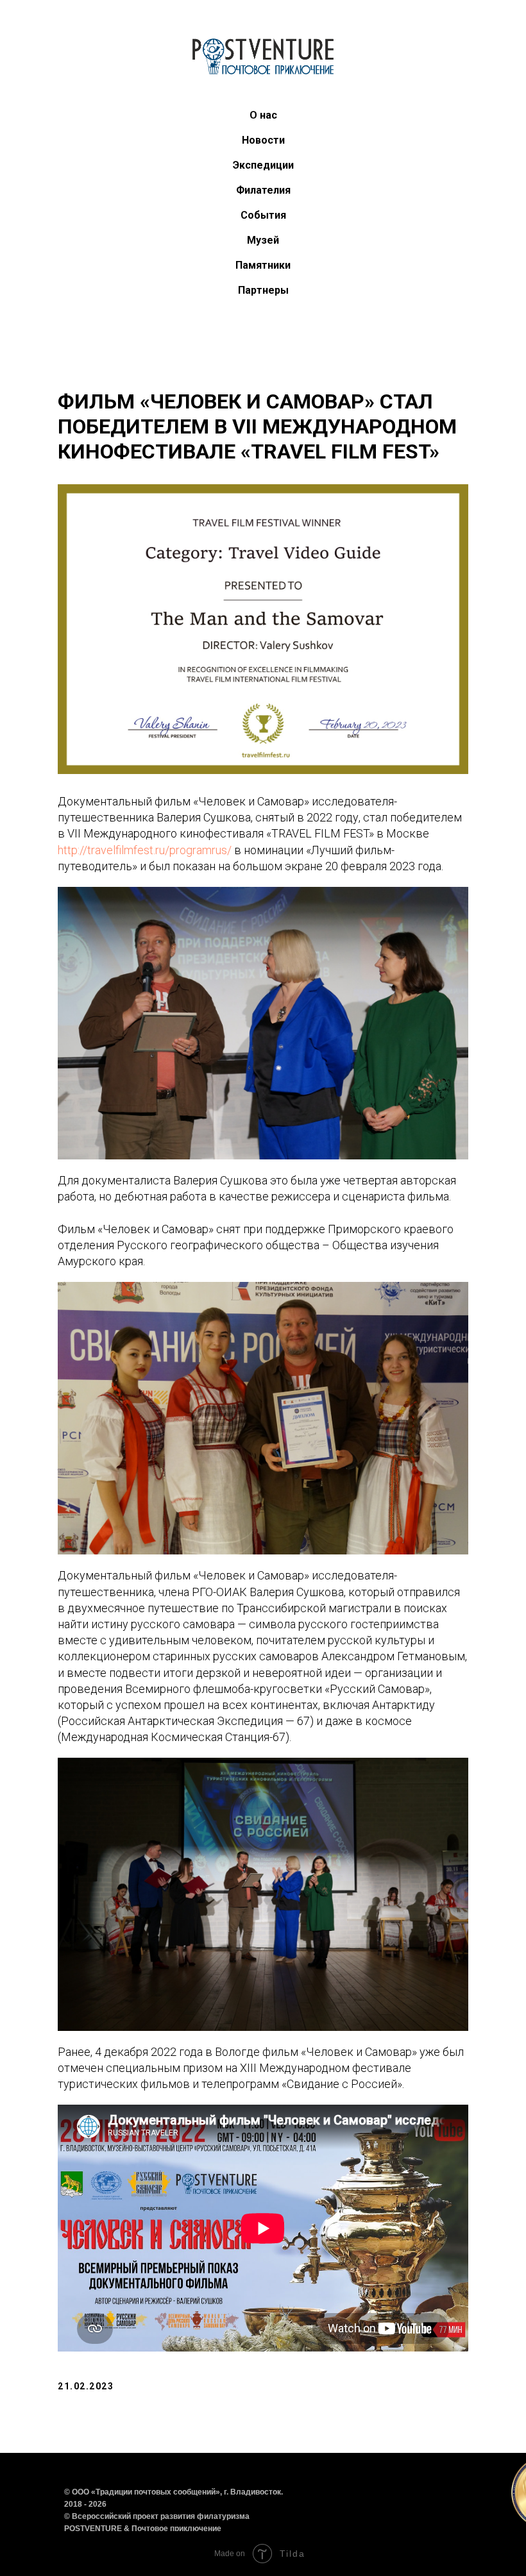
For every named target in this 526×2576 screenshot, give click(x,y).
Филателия (263, 190)
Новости (263, 140)
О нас (263, 115)
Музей (263, 240)
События (263, 215)
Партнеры (263, 290)
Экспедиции (263, 165)
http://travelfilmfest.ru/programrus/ (145, 850)
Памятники (263, 265)
